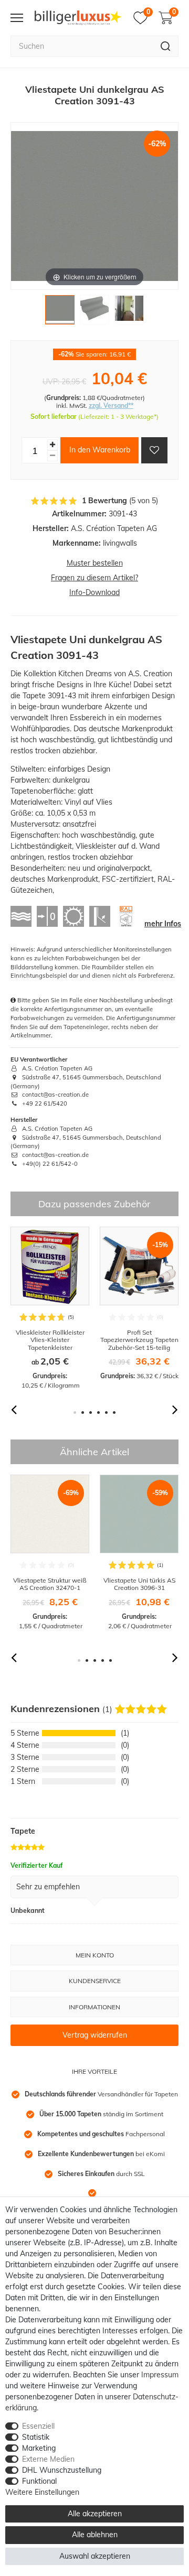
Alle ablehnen (95, 2535)
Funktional (39, 2481)
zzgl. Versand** (111, 405)
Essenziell (38, 2426)
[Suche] (166, 46)
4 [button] (98, 1413)
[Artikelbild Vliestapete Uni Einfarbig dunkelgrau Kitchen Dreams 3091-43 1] (60, 312)
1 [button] (75, 1413)
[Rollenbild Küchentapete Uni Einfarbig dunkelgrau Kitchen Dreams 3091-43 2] (94, 312)
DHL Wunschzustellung (62, 2470)
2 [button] (83, 1413)
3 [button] (91, 1413)
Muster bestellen (95, 563)
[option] (50, 1308)
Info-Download (94, 592)
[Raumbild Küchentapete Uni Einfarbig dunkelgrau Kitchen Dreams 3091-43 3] (129, 312)
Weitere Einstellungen (42, 2492)
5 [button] (106, 1413)
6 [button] (114, 1413)
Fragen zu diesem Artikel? (94, 578)
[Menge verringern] (52, 456)
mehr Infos (163, 924)
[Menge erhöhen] (52, 445)
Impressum (160, 2375)
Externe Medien (48, 2459)
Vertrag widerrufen (95, 2035)
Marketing (39, 2448)
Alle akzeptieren (95, 2514)
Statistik (36, 2437)
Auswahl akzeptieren (95, 2556)
